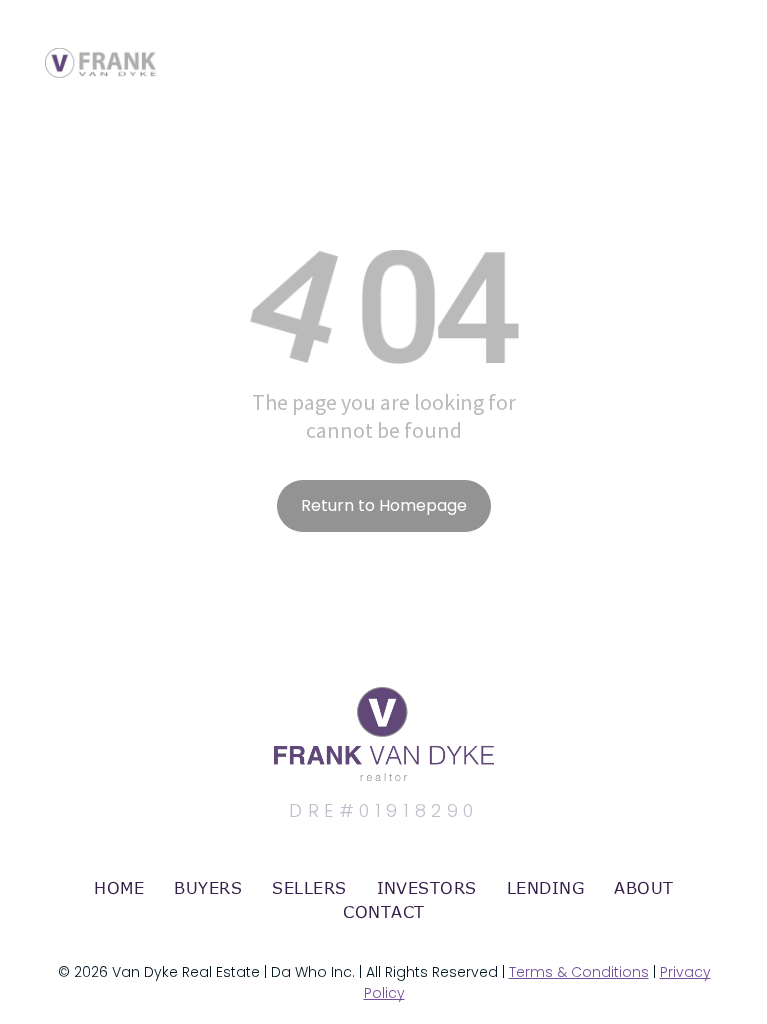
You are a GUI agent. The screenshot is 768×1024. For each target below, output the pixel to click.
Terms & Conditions (579, 972)
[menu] (724, 43)
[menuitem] (119, 888)
